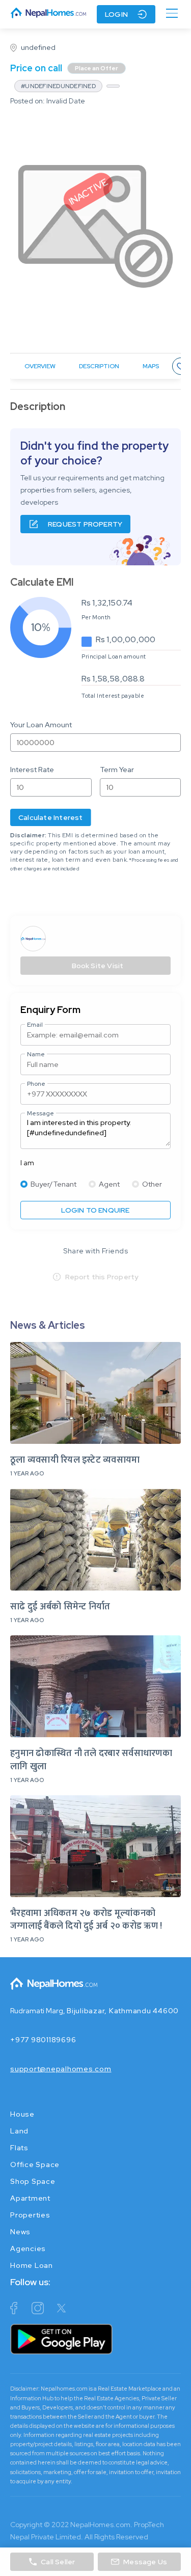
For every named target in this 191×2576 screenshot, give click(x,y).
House (22, 2114)
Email (35, 1025)
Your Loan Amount (41, 725)
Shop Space (33, 2181)
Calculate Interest (51, 817)
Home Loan (32, 2265)
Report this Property (102, 1277)
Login (116, 14)
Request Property (85, 524)
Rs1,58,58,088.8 (113, 679)
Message (40, 1113)
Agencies (28, 2249)
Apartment (30, 2198)
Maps (151, 366)
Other (152, 1184)
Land (19, 2131)
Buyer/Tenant (53, 1184)
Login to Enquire (95, 1210)
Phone (36, 1084)
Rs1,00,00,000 (126, 639)
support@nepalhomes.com (61, 2069)
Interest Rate (32, 770)
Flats (19, 2148)
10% (41, 627)
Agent (109, 1184)
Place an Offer (97, 68)
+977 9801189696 (43, 2040)
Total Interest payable (113, 696)
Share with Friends (95, 1251)
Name (36, 1054)
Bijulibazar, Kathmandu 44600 (123, 2011)
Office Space (35, 2164)
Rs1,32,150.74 (107, 603)
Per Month (96, 617)
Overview (40, 366)
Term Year (117, 770)
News (20, 2232)
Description (99, 366)
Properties (30, 2215)
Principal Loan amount (114, 656)
